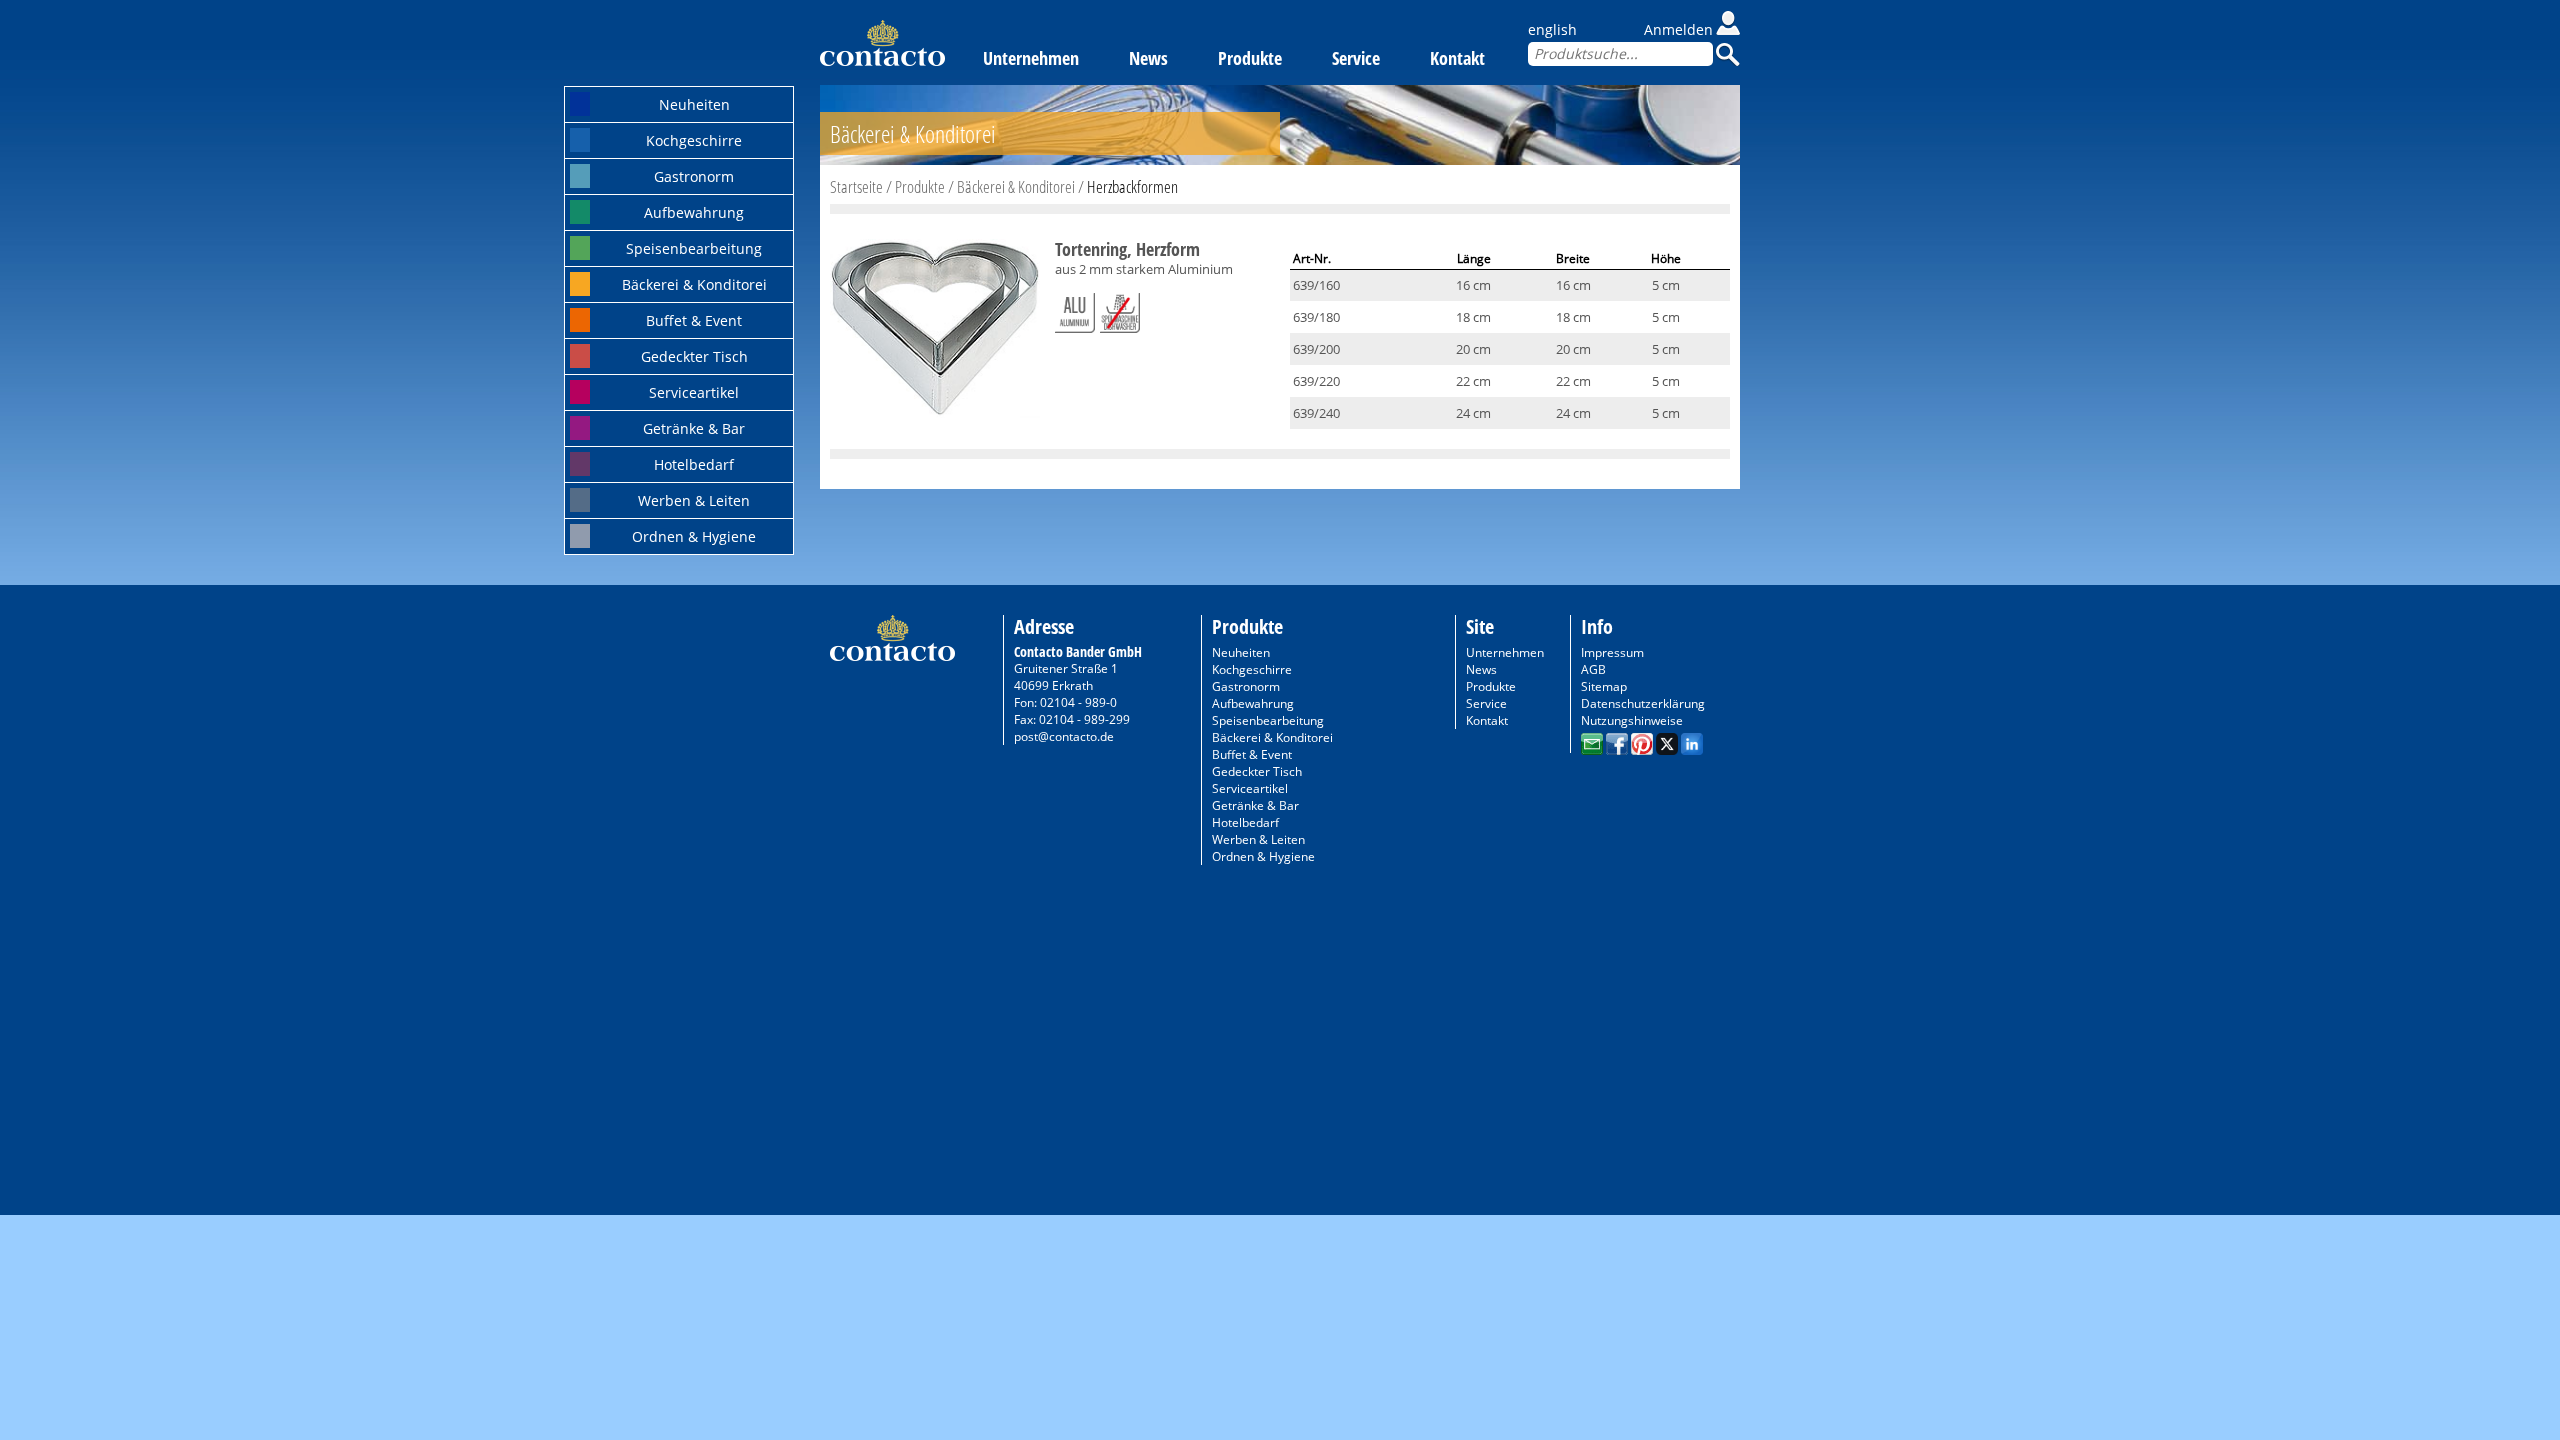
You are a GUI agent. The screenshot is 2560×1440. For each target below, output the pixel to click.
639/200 (1316, 349)
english (1552, 29)
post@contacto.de (1064, 736)
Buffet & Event (694, 320)
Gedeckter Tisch (694, 356)
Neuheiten (694, 104)
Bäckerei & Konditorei (694, 284)
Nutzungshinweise (1632, 720)
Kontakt (1457, 58)
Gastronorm (694, 176)
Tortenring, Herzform (1127, 249)
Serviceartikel (694, 392)
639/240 (1316, 413)
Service (1356, 58)
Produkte (1250, 58)
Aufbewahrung (694, 212)
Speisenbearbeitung (694, 248)
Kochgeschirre (694, 140)
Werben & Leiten (694, 500)
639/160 (1316, 285)
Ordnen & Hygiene (694, 536)
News (1148, 58)
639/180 (1316, 317)
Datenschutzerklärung (1643, 703)
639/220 (1316, 381)
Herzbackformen (1132, 186)
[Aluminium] (1075, 309)
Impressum (1612, 652)
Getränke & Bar (694, 428)
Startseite (856, 186)
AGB (1593, 669)
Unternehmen (1031, 58)
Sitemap (1604, 686)
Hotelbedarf (694, 464)
